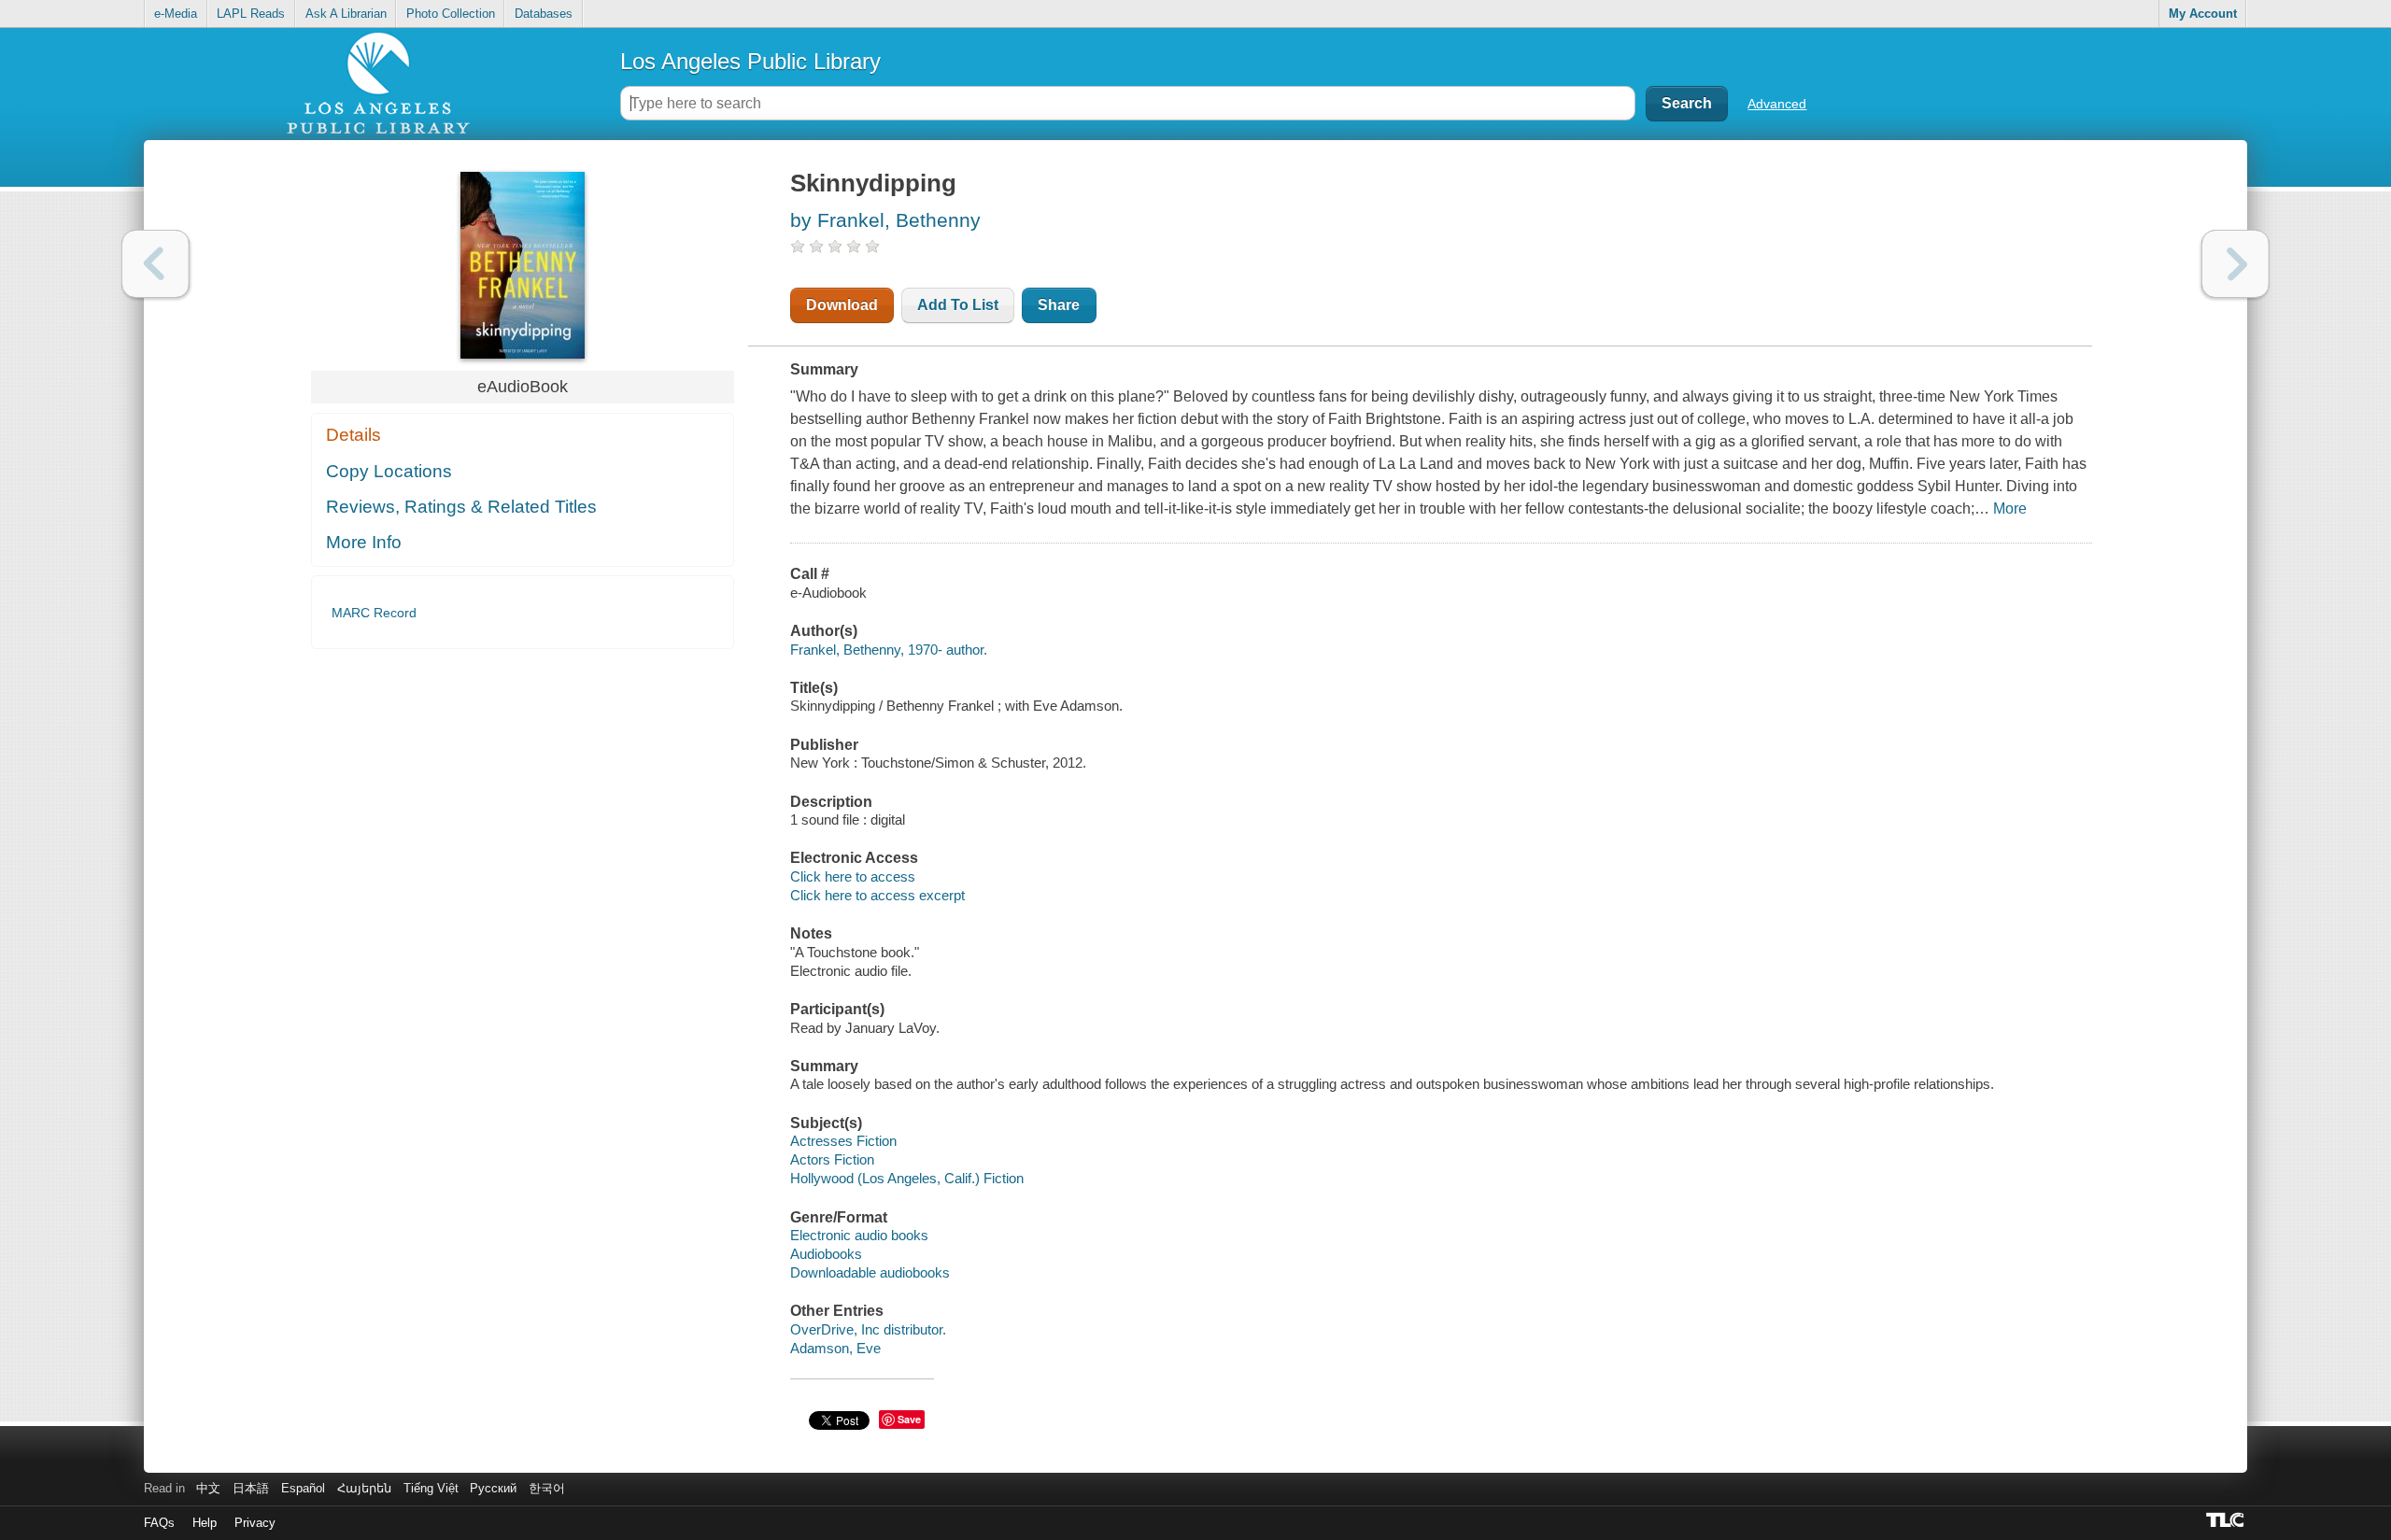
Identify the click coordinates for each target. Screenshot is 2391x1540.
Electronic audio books (859, 1235)
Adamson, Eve (835, 1348)
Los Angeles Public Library (750, 61)
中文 (208, 1488)
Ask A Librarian (346, 14)
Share (1059, 305)
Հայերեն (364, 1488)
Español (303, 1488)
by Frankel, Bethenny (885, 220)
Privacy (255, 1523)
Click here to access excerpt (877, 895)
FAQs (159, 1523)
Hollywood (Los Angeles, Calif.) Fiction (907, 1178)
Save (909, 1419)
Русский (493, 1488)
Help (205, 1523)
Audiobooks (826, 1254)
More (2010, 509)
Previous (156, 264)
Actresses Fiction (843, 1141)
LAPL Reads (251, 14)
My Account (2203, 14)
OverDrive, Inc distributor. (868, 1329)
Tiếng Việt (431, 1488)
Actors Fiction (832, 1159)
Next (2235, 264)
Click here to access (853, 876)
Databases (544, 14)
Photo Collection (451, 14)
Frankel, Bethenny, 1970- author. (889, 650)
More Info (364, 542)
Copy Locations (389, 471)
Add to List (958, 305)
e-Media (176, 14)
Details (354, 435)
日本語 (251, 1488)
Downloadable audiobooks (870, 1272)
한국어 (547, 1488)
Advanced (1777, 104)
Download (842, 305)
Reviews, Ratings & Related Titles (461, 507)
